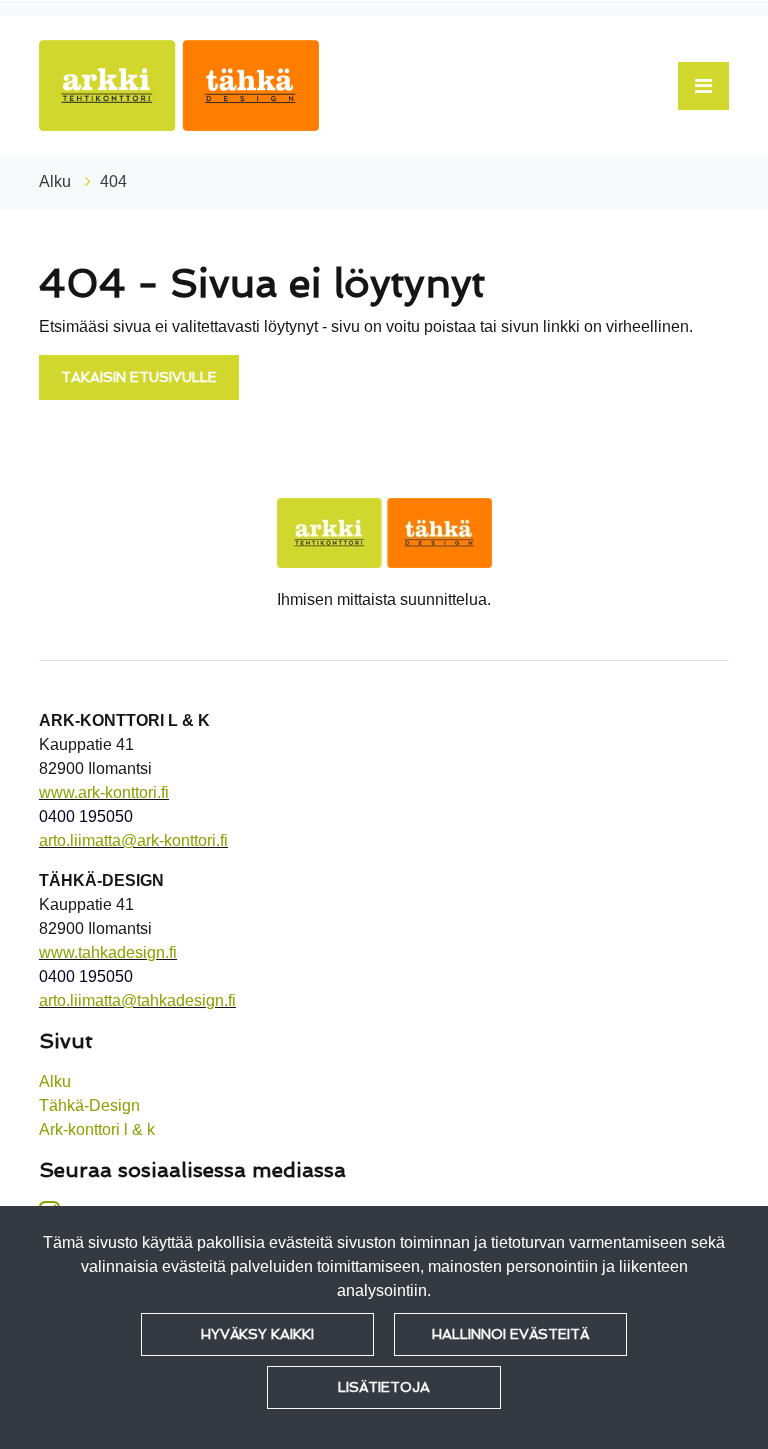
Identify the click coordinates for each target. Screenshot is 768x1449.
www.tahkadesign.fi (108, 952)
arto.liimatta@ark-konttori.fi (133, 840)
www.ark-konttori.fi (104, 792)
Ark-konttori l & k (97, 1129)
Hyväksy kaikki (257, 1334)
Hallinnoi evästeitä (510, 1334)
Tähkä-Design (89, 1105)
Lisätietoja (384, 1387)
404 (113, 181)
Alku (57, 181)
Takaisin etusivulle (139, 377)
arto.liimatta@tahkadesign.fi (137, 1000)
